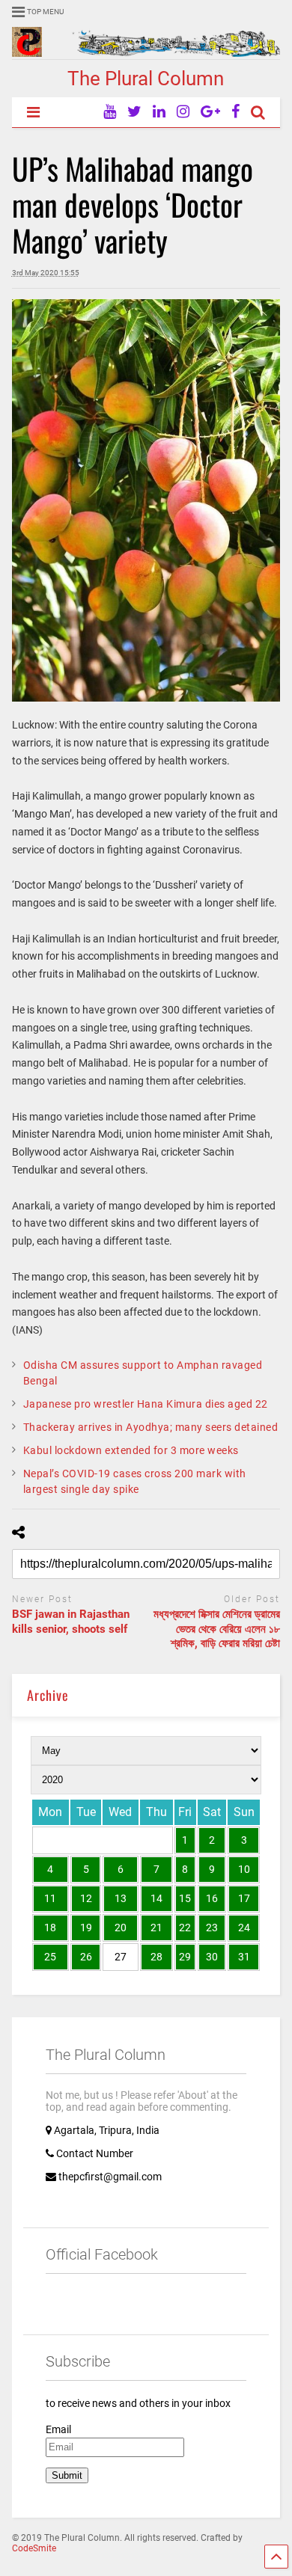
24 (244, 1928)
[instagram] (183, 112)
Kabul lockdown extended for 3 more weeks (131, 1450)
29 (185, 1957)
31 (244, 1957)
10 (244, 1869)
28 (156, 1957)
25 (50, 1957)
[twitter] (134, 112)
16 (212, 1898)
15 (185, 1898)
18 (50, 1928)
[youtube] (110, 112)
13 (121, 1898)
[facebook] (235, 112)
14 (156, 1898)
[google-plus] (210, 112)
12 (86, 1898)
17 (244, 1898)
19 (86, 1928)
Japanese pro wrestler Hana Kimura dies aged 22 (146, 1404)
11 (50, 1898)
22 (185, 1928)
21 (156, 1928)
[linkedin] (159, 112)
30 (212, 1957)
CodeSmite (34, 2548)
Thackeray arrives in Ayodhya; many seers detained (151, 1427)
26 (86, 1957)
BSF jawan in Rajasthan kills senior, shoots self (71, 1622)
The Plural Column (146, 79)
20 (121, 1928)
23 (212, 1928)
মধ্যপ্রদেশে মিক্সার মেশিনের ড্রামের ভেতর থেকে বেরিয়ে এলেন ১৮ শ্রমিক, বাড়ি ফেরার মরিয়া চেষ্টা (217, 1629)
